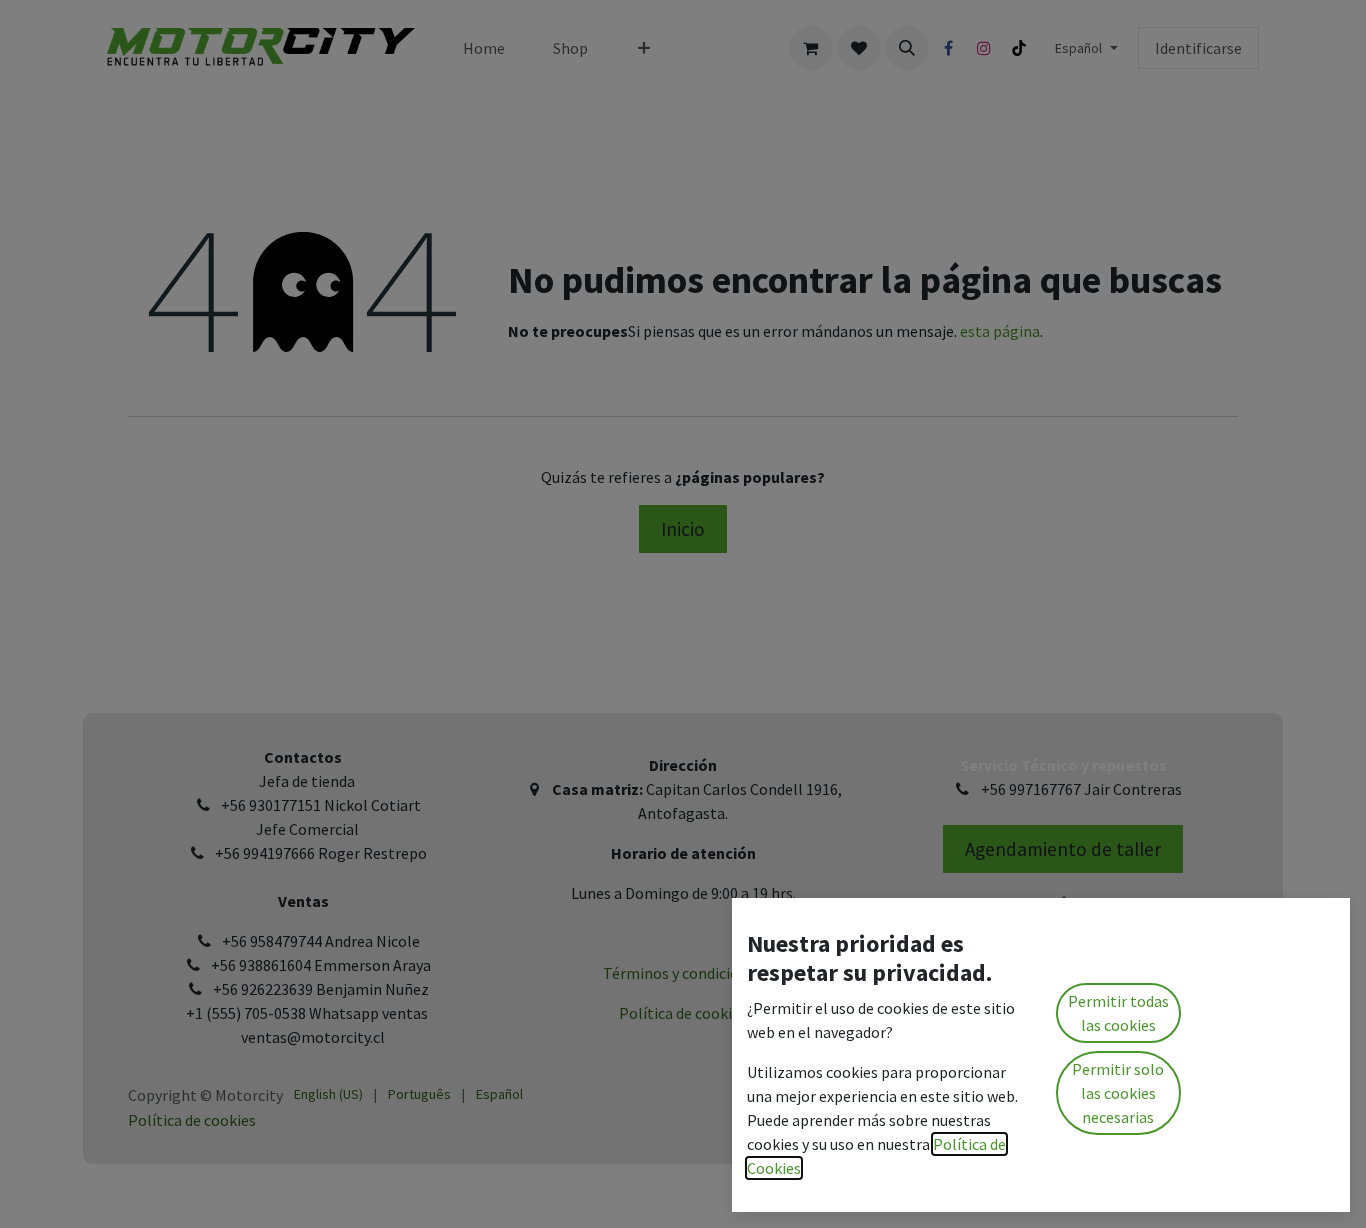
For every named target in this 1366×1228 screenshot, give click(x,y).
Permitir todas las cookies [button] (1118, 1013)
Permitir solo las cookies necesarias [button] (1118, 1093)
